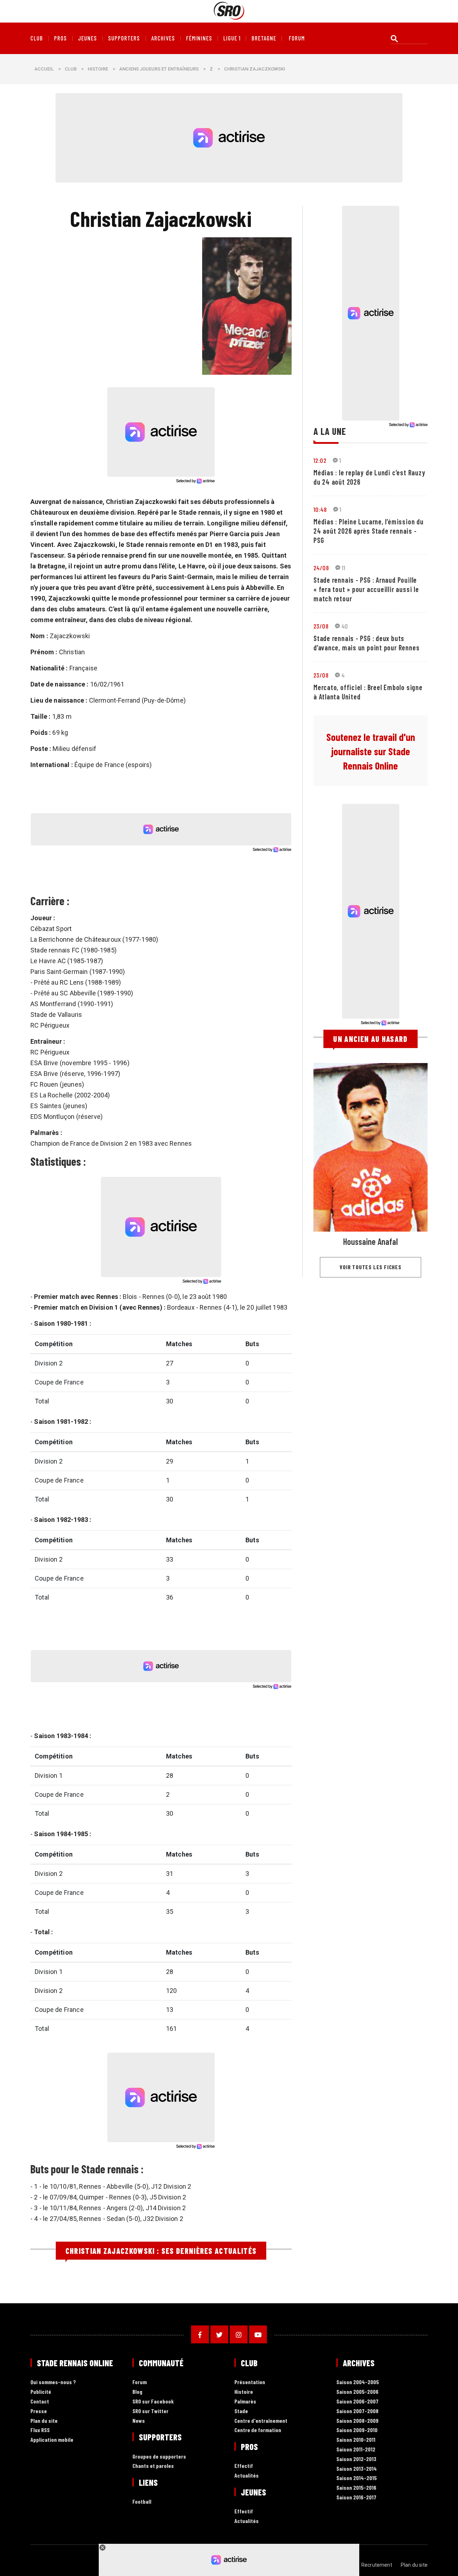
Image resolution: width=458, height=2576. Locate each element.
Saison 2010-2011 (356, 2440)
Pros (60, 38)
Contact (40, 2402)
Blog (137, 2392)
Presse (39, 2411)
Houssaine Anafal (371, 1241)
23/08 (321, 626)
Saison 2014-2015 (357, 2478)
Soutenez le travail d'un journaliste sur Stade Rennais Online (371, 751)
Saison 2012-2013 (356, 2459)
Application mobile (52, 2440)
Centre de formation (258, 2430)
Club (37, 38)
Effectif (244, 2466)
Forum (140, 2382)
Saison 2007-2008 (357, 2411)
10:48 (320, 509)
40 (345, 626)
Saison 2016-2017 (356, 2497)
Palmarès (245, 2402)
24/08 (321, 568)
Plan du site (44, 2421)
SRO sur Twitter (150, 2411)
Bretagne (264, 38)
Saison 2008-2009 (357, 2421)
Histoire (98, 69)
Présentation (250, 2382)
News (139, 2421)
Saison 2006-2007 (357, 2402)
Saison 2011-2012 (356, 2449)
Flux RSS (40, 2430)
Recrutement (377, 2565)
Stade (241, 2411)
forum (297, 38)
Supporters (124, 38)
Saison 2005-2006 (357, 2392)
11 (344, 568)
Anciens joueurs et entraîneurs (159, 69)
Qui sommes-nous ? (53, 2382)
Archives (163, 38)
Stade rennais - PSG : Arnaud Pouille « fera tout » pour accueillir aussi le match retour (366, 589)
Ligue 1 (232, 38)
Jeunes (87, 38)
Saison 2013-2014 (357, 2469)
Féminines (199, 38)
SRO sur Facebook (153, 2402)
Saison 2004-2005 (358, 2382)
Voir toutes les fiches (371, 1267)
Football (142, 2502)
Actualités (247, 2476)
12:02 (320, 460)
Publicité (41, 2392)
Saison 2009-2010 (357, 2430)
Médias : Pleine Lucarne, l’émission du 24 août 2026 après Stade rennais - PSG (369, 531)
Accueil (44, 69)
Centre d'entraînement (261, 2421)
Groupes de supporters (159, 2457)
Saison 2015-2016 (356, 2488)
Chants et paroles (153, 2466)
